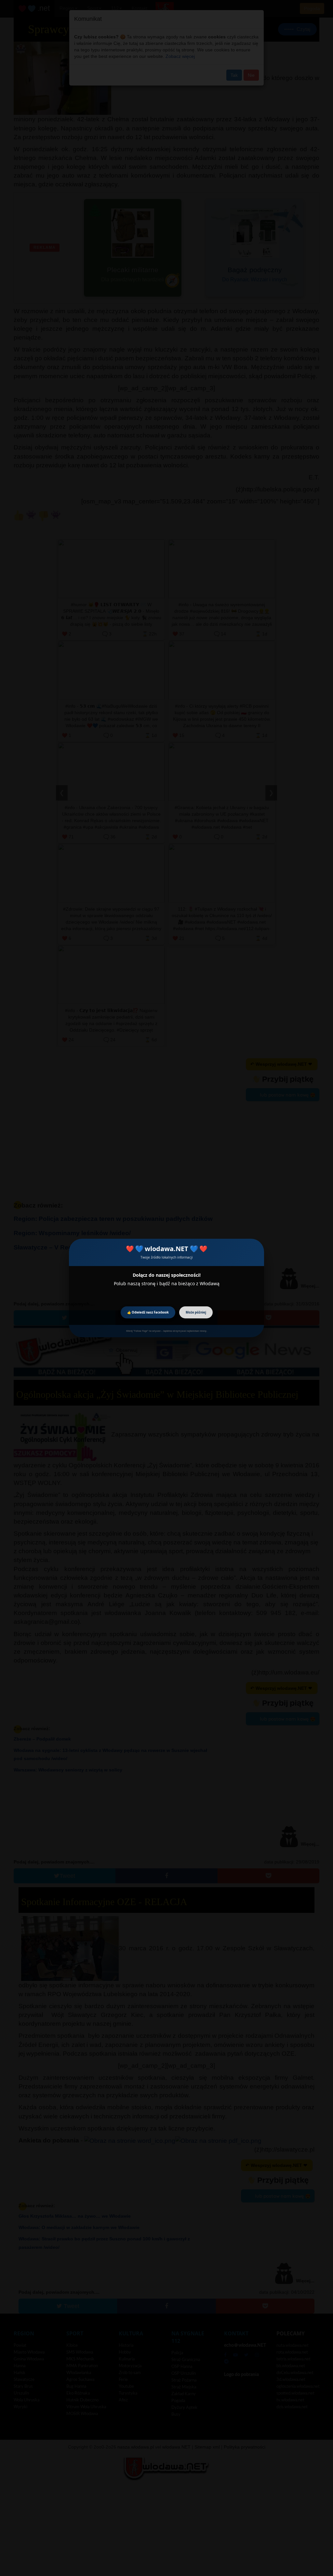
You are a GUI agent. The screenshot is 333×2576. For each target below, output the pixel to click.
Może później (196, 1312)
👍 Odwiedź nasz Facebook (148, 1312)
